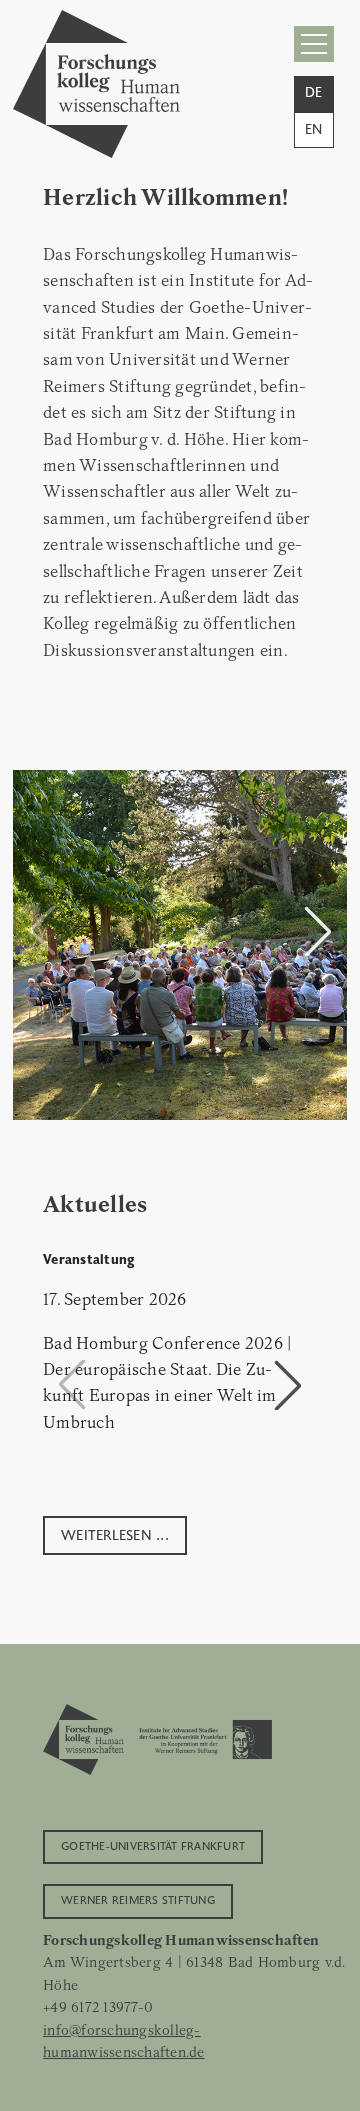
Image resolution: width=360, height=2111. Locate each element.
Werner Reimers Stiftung (138, 1899)
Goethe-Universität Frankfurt (153, 1845)
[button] (318, 931)
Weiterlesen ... (115, 1533)
